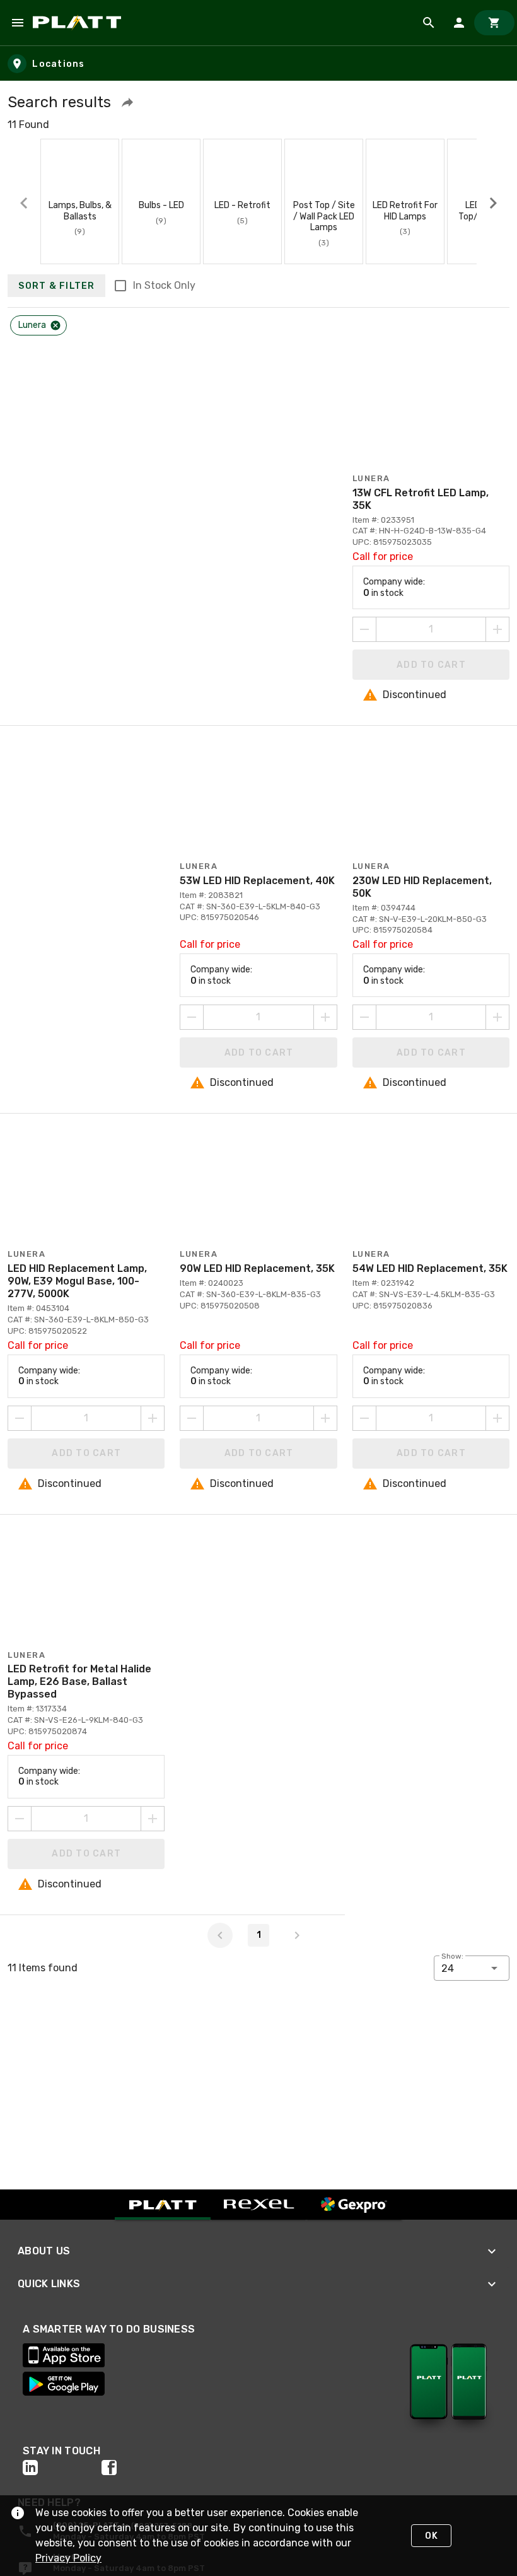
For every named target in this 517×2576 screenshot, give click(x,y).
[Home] (79, 23)
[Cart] (494, 23)
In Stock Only (164, 285)
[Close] (55, 325)
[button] (127, 102)
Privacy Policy (68, 2558)
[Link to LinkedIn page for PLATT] (62, 2468)
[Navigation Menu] (18, 23)
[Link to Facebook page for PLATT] (141, 2468)
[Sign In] (459, 23)
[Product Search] (429, 23)
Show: (452, 1956)
